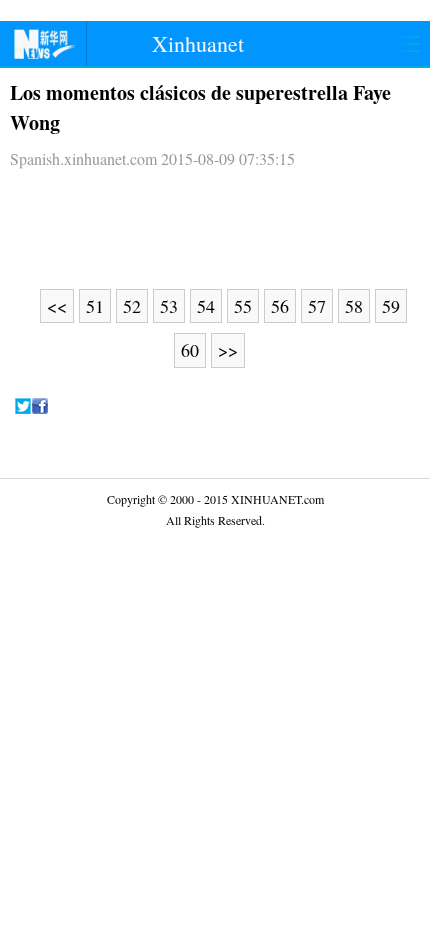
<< (57, 306)
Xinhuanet (198, 43)
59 (391, 306)
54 (206, 306)
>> (228, 350)
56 (280, 306)
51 (95, 306)
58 (354, 306)
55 (243, 306)
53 (169, 306)
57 (317, 306)
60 (190, 350)
